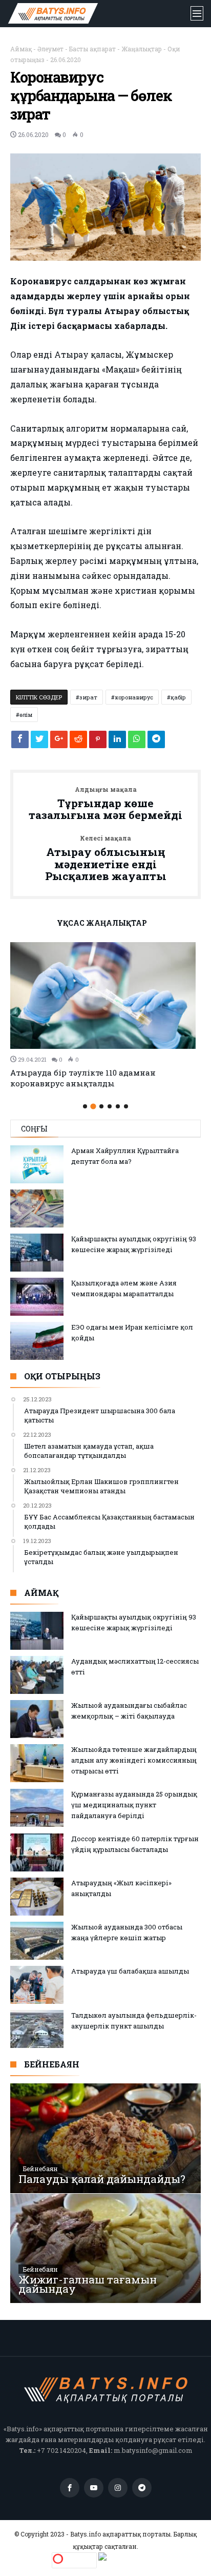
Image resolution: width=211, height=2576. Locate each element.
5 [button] (118, 1106)
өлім (26, 715)
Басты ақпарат (92, 49)
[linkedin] (117, 742)
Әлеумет (50, 49)
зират (88, 697)
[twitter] (39, 742)
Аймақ (21, 49)
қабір (178, 697)
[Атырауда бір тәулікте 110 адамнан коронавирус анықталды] (105, 996)
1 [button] (85, 1106)
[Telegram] (142, 2488)
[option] (105, 1016)
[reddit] (78, 742)
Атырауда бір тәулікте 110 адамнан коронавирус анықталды (83, 1078)
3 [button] (101, 1106)
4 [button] (110, 1106)
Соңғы (34, 1129)
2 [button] (93, 1107)
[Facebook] (70, 2488)
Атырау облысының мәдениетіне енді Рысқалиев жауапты (106, 859)
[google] (59, 742)
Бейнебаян (40, 2169)
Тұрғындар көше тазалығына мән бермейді (105, 804)
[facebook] (20, 742)
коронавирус (134, 697)
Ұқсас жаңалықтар (102, 924)
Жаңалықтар (142, 49)
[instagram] (118, 2488)
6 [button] (126, 1106)
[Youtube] (94, 2488)
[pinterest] (98, 742)
